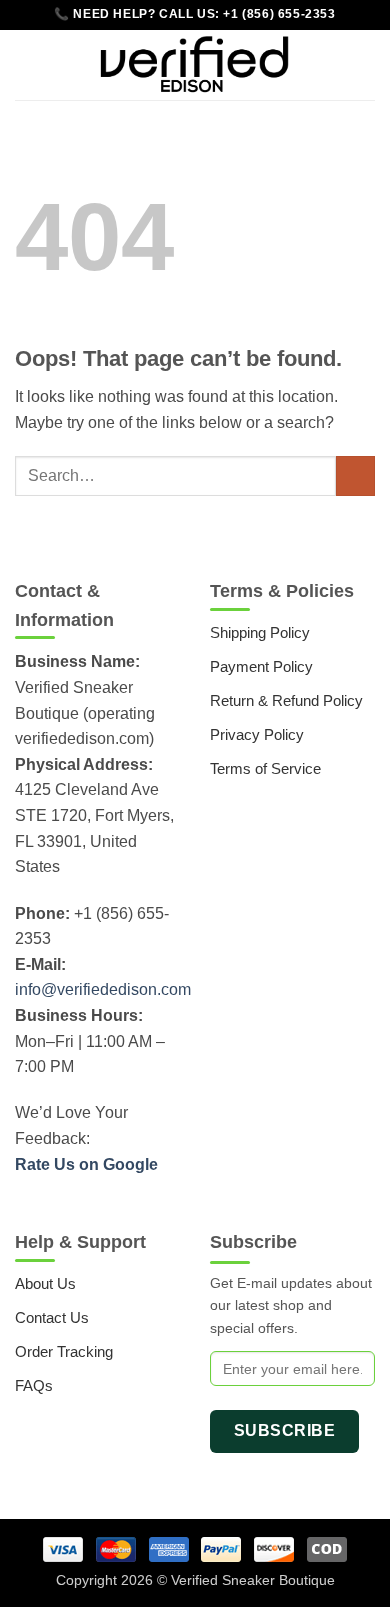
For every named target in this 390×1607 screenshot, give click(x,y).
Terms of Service (265, 768)
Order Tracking (64, 1351)
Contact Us (52, 1317)
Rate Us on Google (86, 1164)
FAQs (34, 1385)
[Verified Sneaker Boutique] (195, 65)
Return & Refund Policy (286, 700)
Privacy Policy (257, 734)
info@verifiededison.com (103, 989)
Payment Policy (261, 666)
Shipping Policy (260, 632)
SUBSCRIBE (284, 1430)
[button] (27, 64)
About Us (45, 1283)
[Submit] (355, 475)
